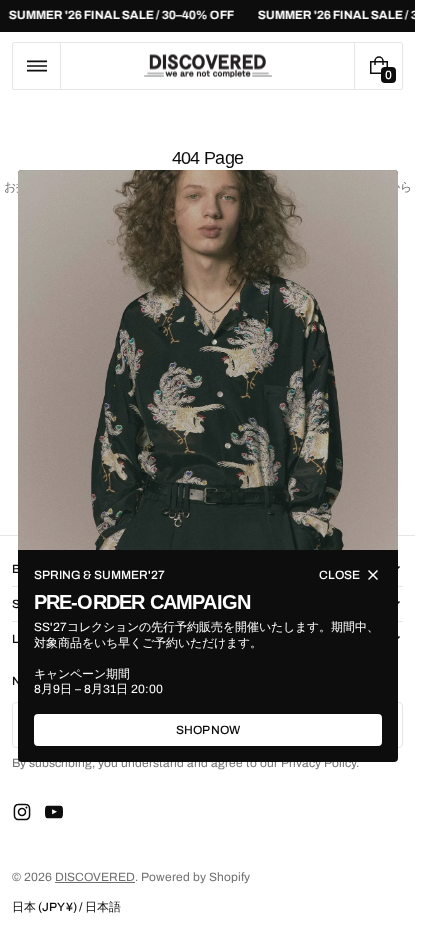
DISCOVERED (95, 877)
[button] (36, 66)
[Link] (207, 16)
